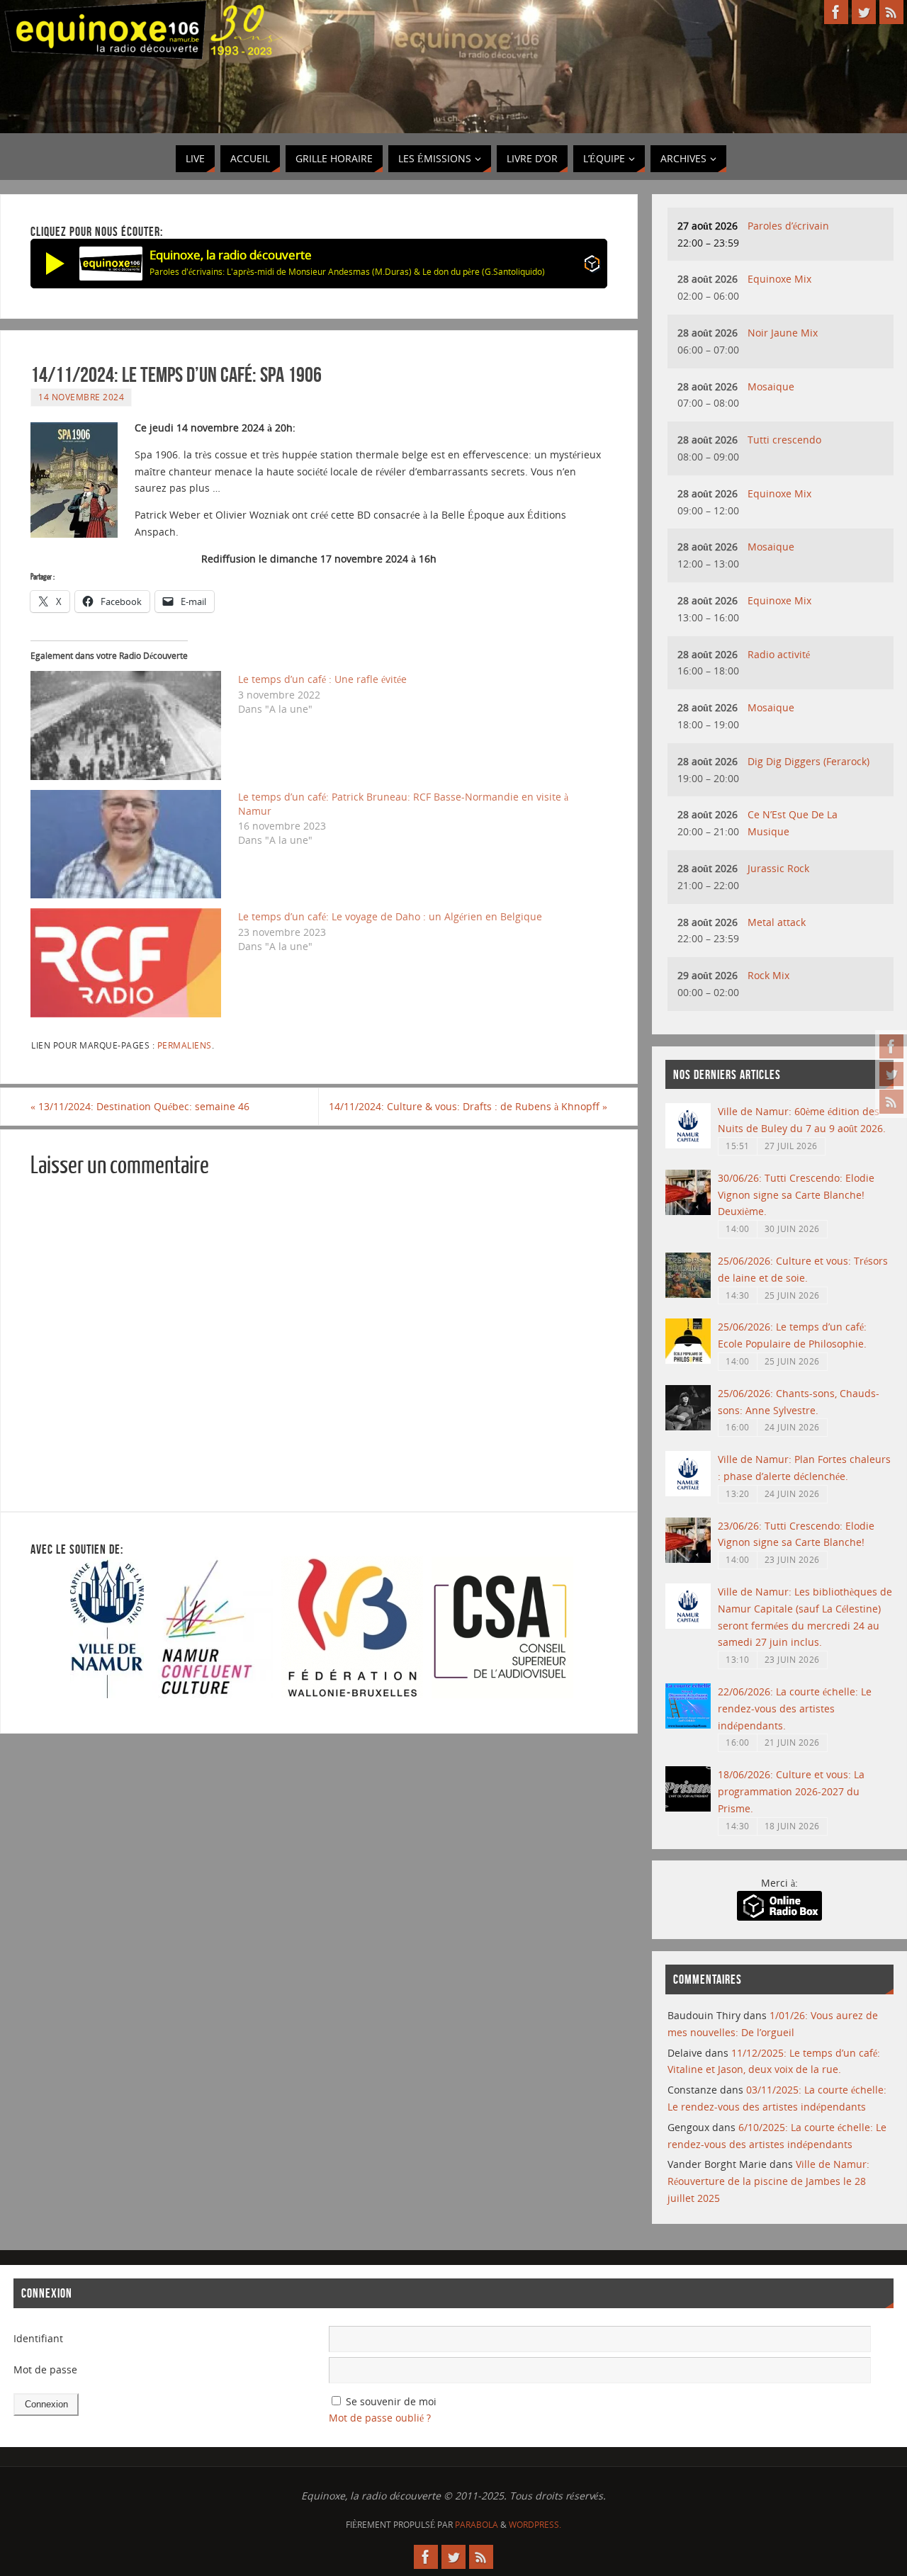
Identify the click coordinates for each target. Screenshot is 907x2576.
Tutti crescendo (784, 440)
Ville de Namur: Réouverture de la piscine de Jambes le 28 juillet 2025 (768, 2181)
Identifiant (38, 2338)
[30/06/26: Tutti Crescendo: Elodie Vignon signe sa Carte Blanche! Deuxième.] (688, 1211)
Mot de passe (45, 2369)
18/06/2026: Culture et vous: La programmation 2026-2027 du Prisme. (791, 1791)
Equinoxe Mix (779, 279)
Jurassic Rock (778, 868)
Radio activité (779, 654)
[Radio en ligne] (592, 266)
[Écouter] (55, 264)
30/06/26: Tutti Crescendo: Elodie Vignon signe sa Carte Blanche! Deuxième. (796, 1195)
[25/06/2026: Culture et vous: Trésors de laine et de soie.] (688, 1294)
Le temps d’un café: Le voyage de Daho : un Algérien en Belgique (390, 916)
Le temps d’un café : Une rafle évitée (322, 679)
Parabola (477, 2525)
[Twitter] (891, 1074)
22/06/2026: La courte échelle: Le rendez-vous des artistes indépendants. (795, 1708)
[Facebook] (891, 1046)
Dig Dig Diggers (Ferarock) (809, 761)
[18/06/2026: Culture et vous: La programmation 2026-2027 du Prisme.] (688, 1808)
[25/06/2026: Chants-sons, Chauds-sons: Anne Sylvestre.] (688, 1427)
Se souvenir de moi (391, 2401)
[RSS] (891, 1102)
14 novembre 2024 (81, 397)
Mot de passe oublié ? (380, 2418)
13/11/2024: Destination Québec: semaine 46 (140, 1106)
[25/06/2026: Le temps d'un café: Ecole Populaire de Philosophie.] (688, 1360)
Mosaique (771, 386)
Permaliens (185, 1045)
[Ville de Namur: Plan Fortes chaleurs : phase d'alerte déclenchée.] (688, 1492)
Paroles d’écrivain (788, 226)
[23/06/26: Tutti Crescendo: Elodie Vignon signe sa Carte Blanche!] (688, 1559)
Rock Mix (768, 975)
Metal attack (777, 922)
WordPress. (535, 2525)
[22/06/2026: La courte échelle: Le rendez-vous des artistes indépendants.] (688, 1725)
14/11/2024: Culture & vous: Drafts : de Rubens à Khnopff (468, 1106)
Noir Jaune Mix (783, 333)
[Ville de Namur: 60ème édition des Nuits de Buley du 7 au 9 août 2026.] (688, 1145)
